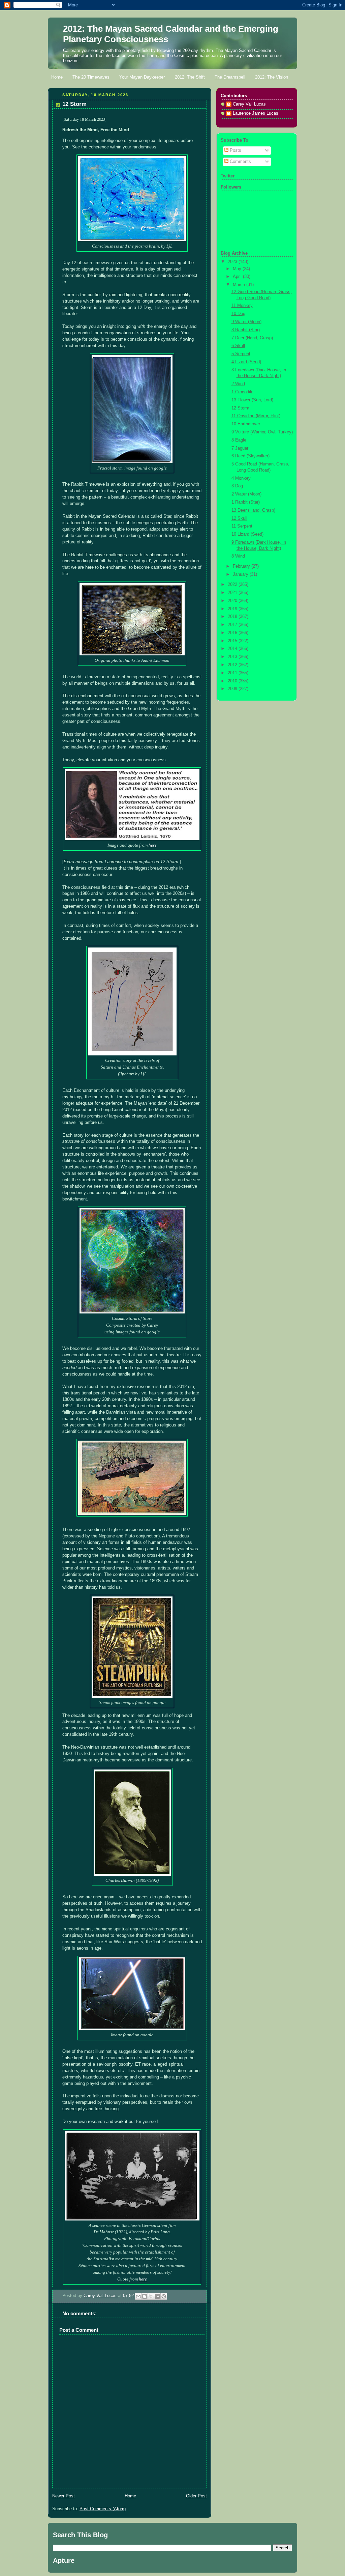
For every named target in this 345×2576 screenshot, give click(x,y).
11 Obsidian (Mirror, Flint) (256, 416)
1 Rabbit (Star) (246, 502)
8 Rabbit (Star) (246, 330)
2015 (233, 641)
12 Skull (239, 518)
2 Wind (238, 384)
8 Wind (238, 556)
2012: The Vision (272, 77)
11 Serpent (242, 526)
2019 (233, 609)
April (238, 277)
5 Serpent (241, 354)
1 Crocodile (242, 392)
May (238, 269)
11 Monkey (242, 306)
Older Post (196, 2496)
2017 (233, 625)
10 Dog (238, 314)
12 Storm (240, 408)
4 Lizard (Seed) (246, 362)
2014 (233, 649)
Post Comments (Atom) (103, 2509)
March (240, 285)
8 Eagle (239, 440)
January (241, 574)
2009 (233, 689)
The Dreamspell (230, 77)
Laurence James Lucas (256, 113)
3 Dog (237, 486)
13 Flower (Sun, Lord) (252, 400)
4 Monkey (241, 478)
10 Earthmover (246, 424)
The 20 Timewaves (91, 77)
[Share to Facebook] (157, 2296)
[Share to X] (151, 2296)
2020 (233, 601)
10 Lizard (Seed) (247, 534)
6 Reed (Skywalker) (250, 456)
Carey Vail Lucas (101, 2296)
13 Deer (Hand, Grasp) (253, 510)
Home (57, 77)
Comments (240, 162)
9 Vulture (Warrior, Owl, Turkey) (262, 432)
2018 (233, 617)
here (153, 845)
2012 (233, 665)
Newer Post (64, 2496)
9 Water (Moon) (246, 322)
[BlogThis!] (145, 2296)
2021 (233, 593)
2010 (233, 681)
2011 (233, 673)
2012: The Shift (190, 77)
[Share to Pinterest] (164, 2296)
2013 (233, 657)
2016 (233, 633)
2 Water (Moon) (246, 494)
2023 (233, 262)
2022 (233, 585)
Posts (235, 150)
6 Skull (238, 346)
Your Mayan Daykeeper (142, 77)
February (242, 566)
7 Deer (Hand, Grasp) (252, 338)
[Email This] (138, 2296)
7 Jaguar (240, 448)
